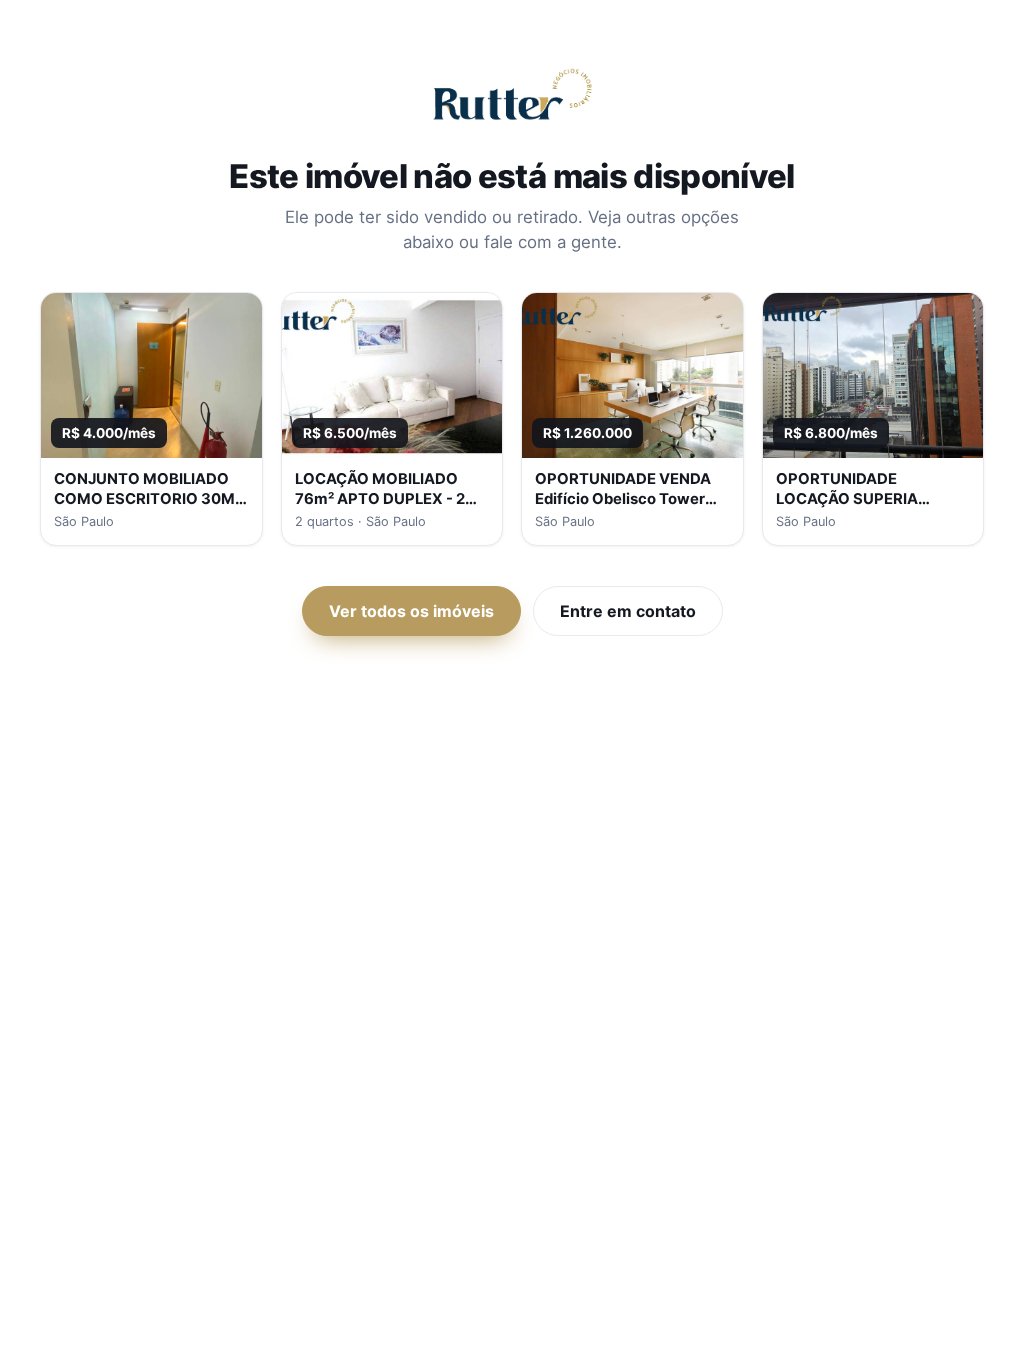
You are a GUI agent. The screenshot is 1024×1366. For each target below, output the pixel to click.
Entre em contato (628, 611)
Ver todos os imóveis (411, 611)
